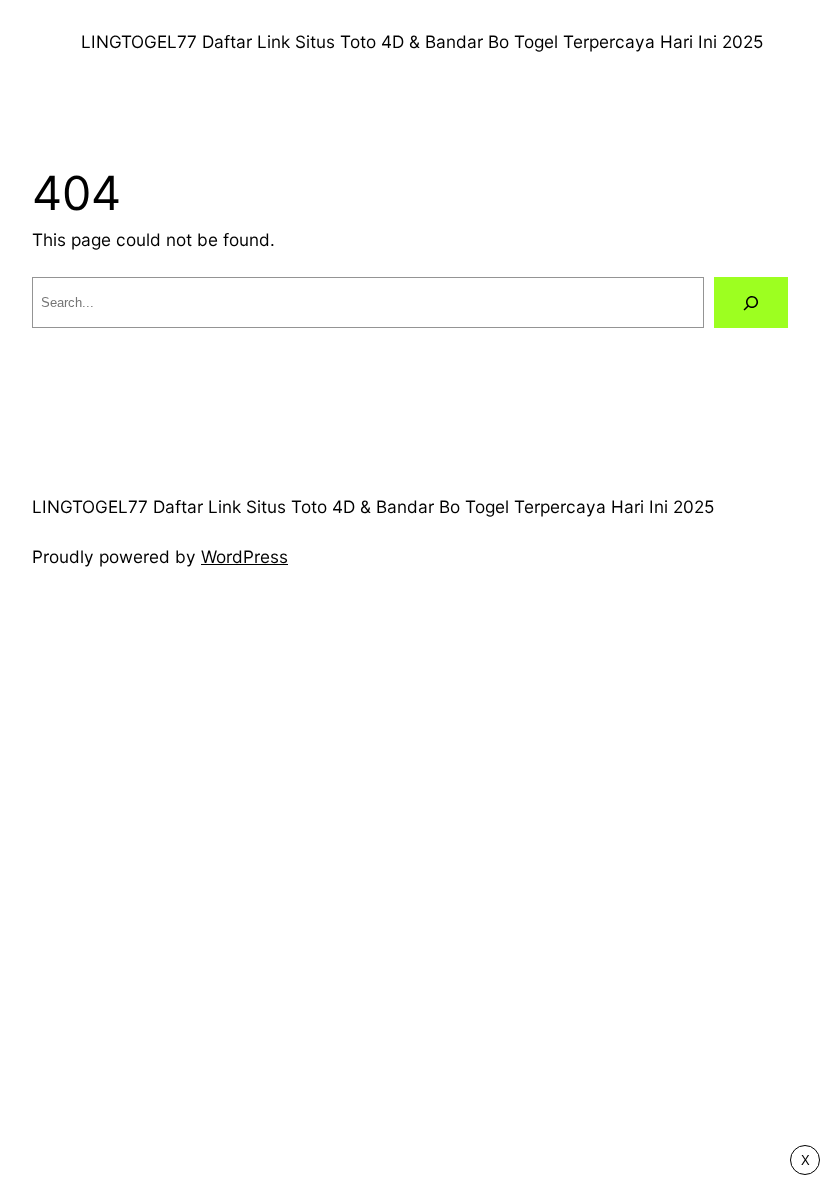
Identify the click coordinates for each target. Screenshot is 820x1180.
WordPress (244, 556)
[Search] (751, 302)
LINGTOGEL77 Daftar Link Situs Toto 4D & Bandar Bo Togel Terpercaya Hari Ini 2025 (422, 41)
